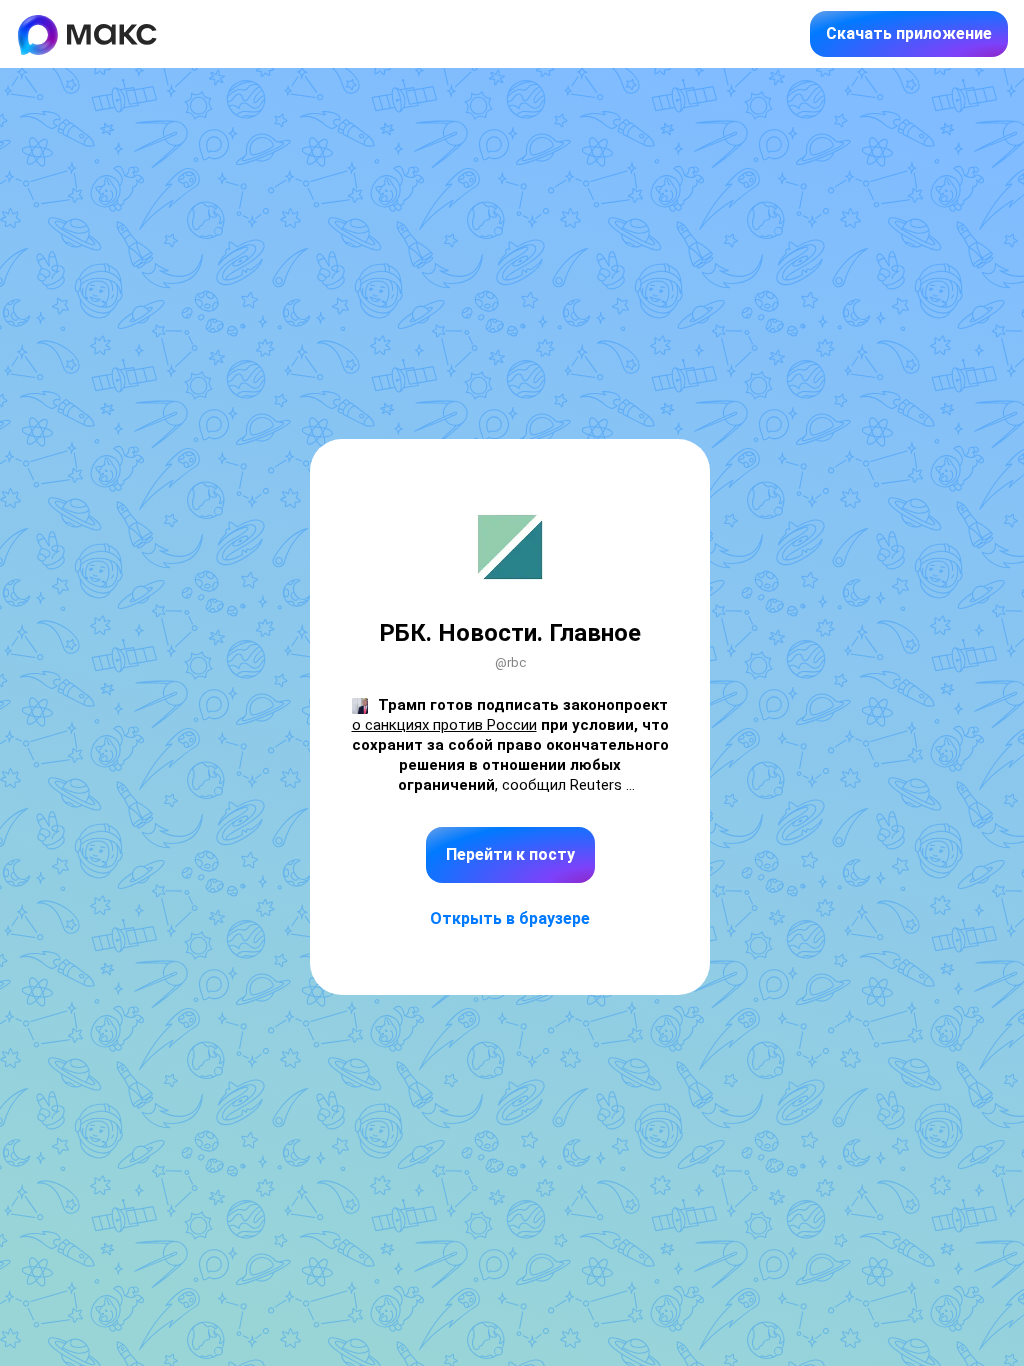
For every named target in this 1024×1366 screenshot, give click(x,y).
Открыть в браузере (510, 918)
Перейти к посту (510, 854)
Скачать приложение (909, 33)
